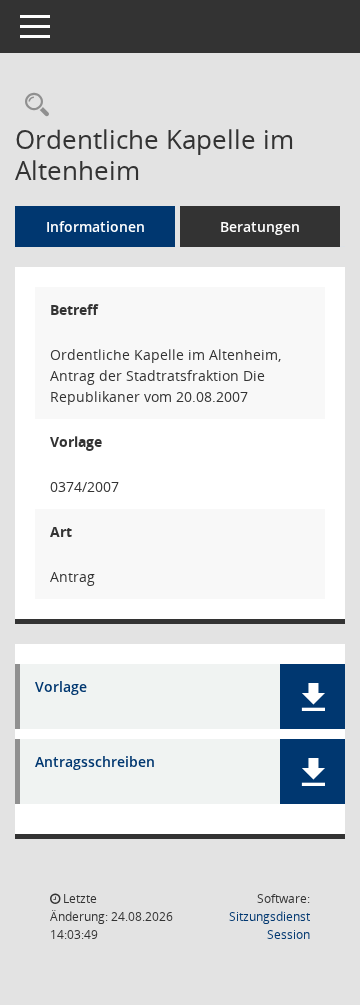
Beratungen (260, 226)
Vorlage (61, 687)
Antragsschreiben (95, 762)
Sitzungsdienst (269, 925)
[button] (312, 696)
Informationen (95, 226)
